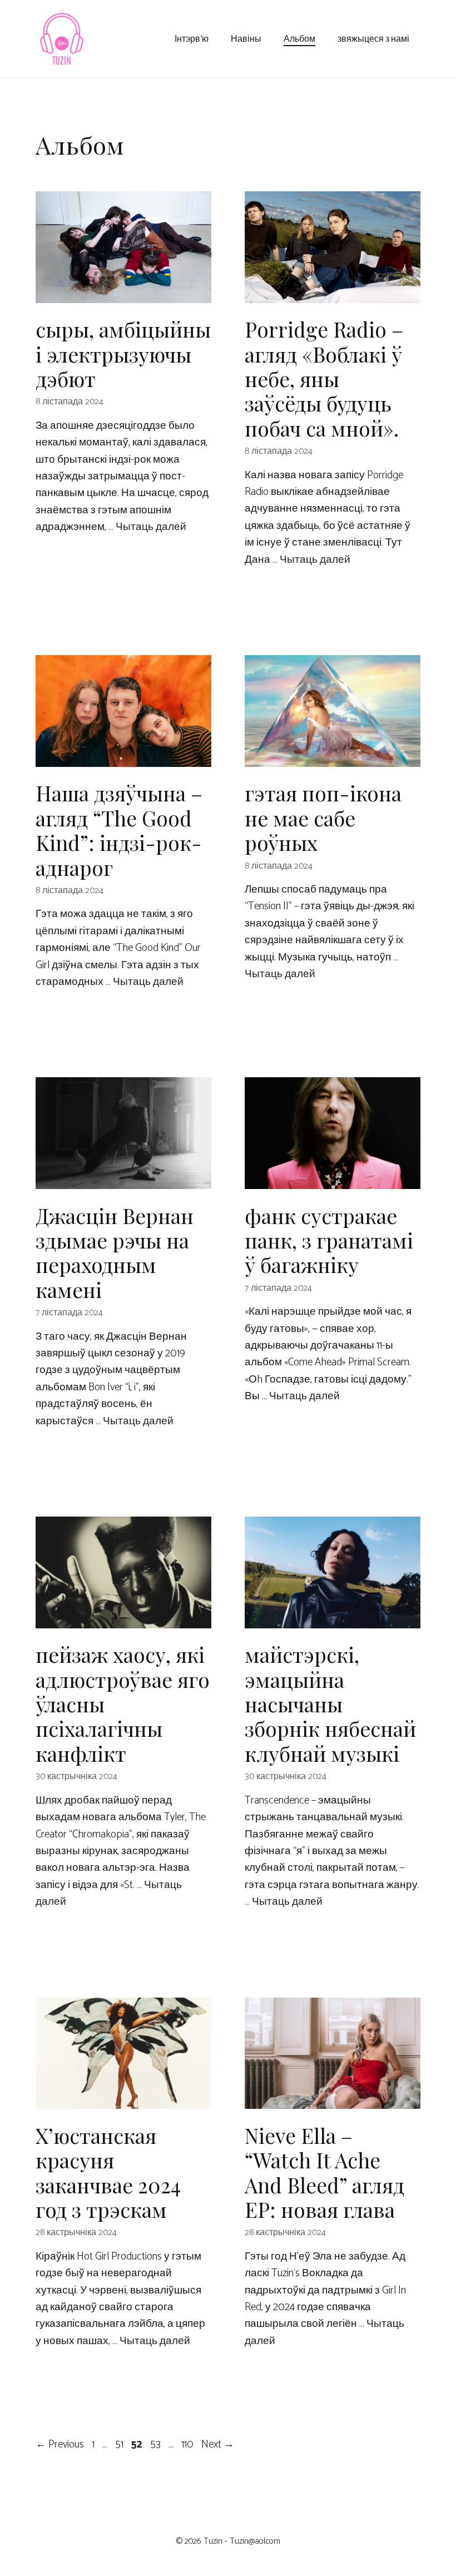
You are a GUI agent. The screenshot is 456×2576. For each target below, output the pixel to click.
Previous (60, 2444)
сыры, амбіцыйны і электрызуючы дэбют (123, 354)
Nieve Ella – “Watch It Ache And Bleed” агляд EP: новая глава (324, 2172)
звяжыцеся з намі (373, 38)
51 (120, 2444)
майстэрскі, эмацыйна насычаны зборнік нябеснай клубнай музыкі (330, 1704)
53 (157, 2444)
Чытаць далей (151, 527)
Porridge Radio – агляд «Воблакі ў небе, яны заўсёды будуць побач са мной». (324, 378)
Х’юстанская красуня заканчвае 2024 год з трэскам (108, 2172)
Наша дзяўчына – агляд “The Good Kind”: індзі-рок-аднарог (119, 830)
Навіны (246, 38)
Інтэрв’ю (192, 38)
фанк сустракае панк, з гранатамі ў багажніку (329, 1240)
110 (189, 2444)
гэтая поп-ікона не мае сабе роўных (323, 818)
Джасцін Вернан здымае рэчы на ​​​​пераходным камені (115, 1252)
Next (218, 2444)
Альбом (299, 38)
